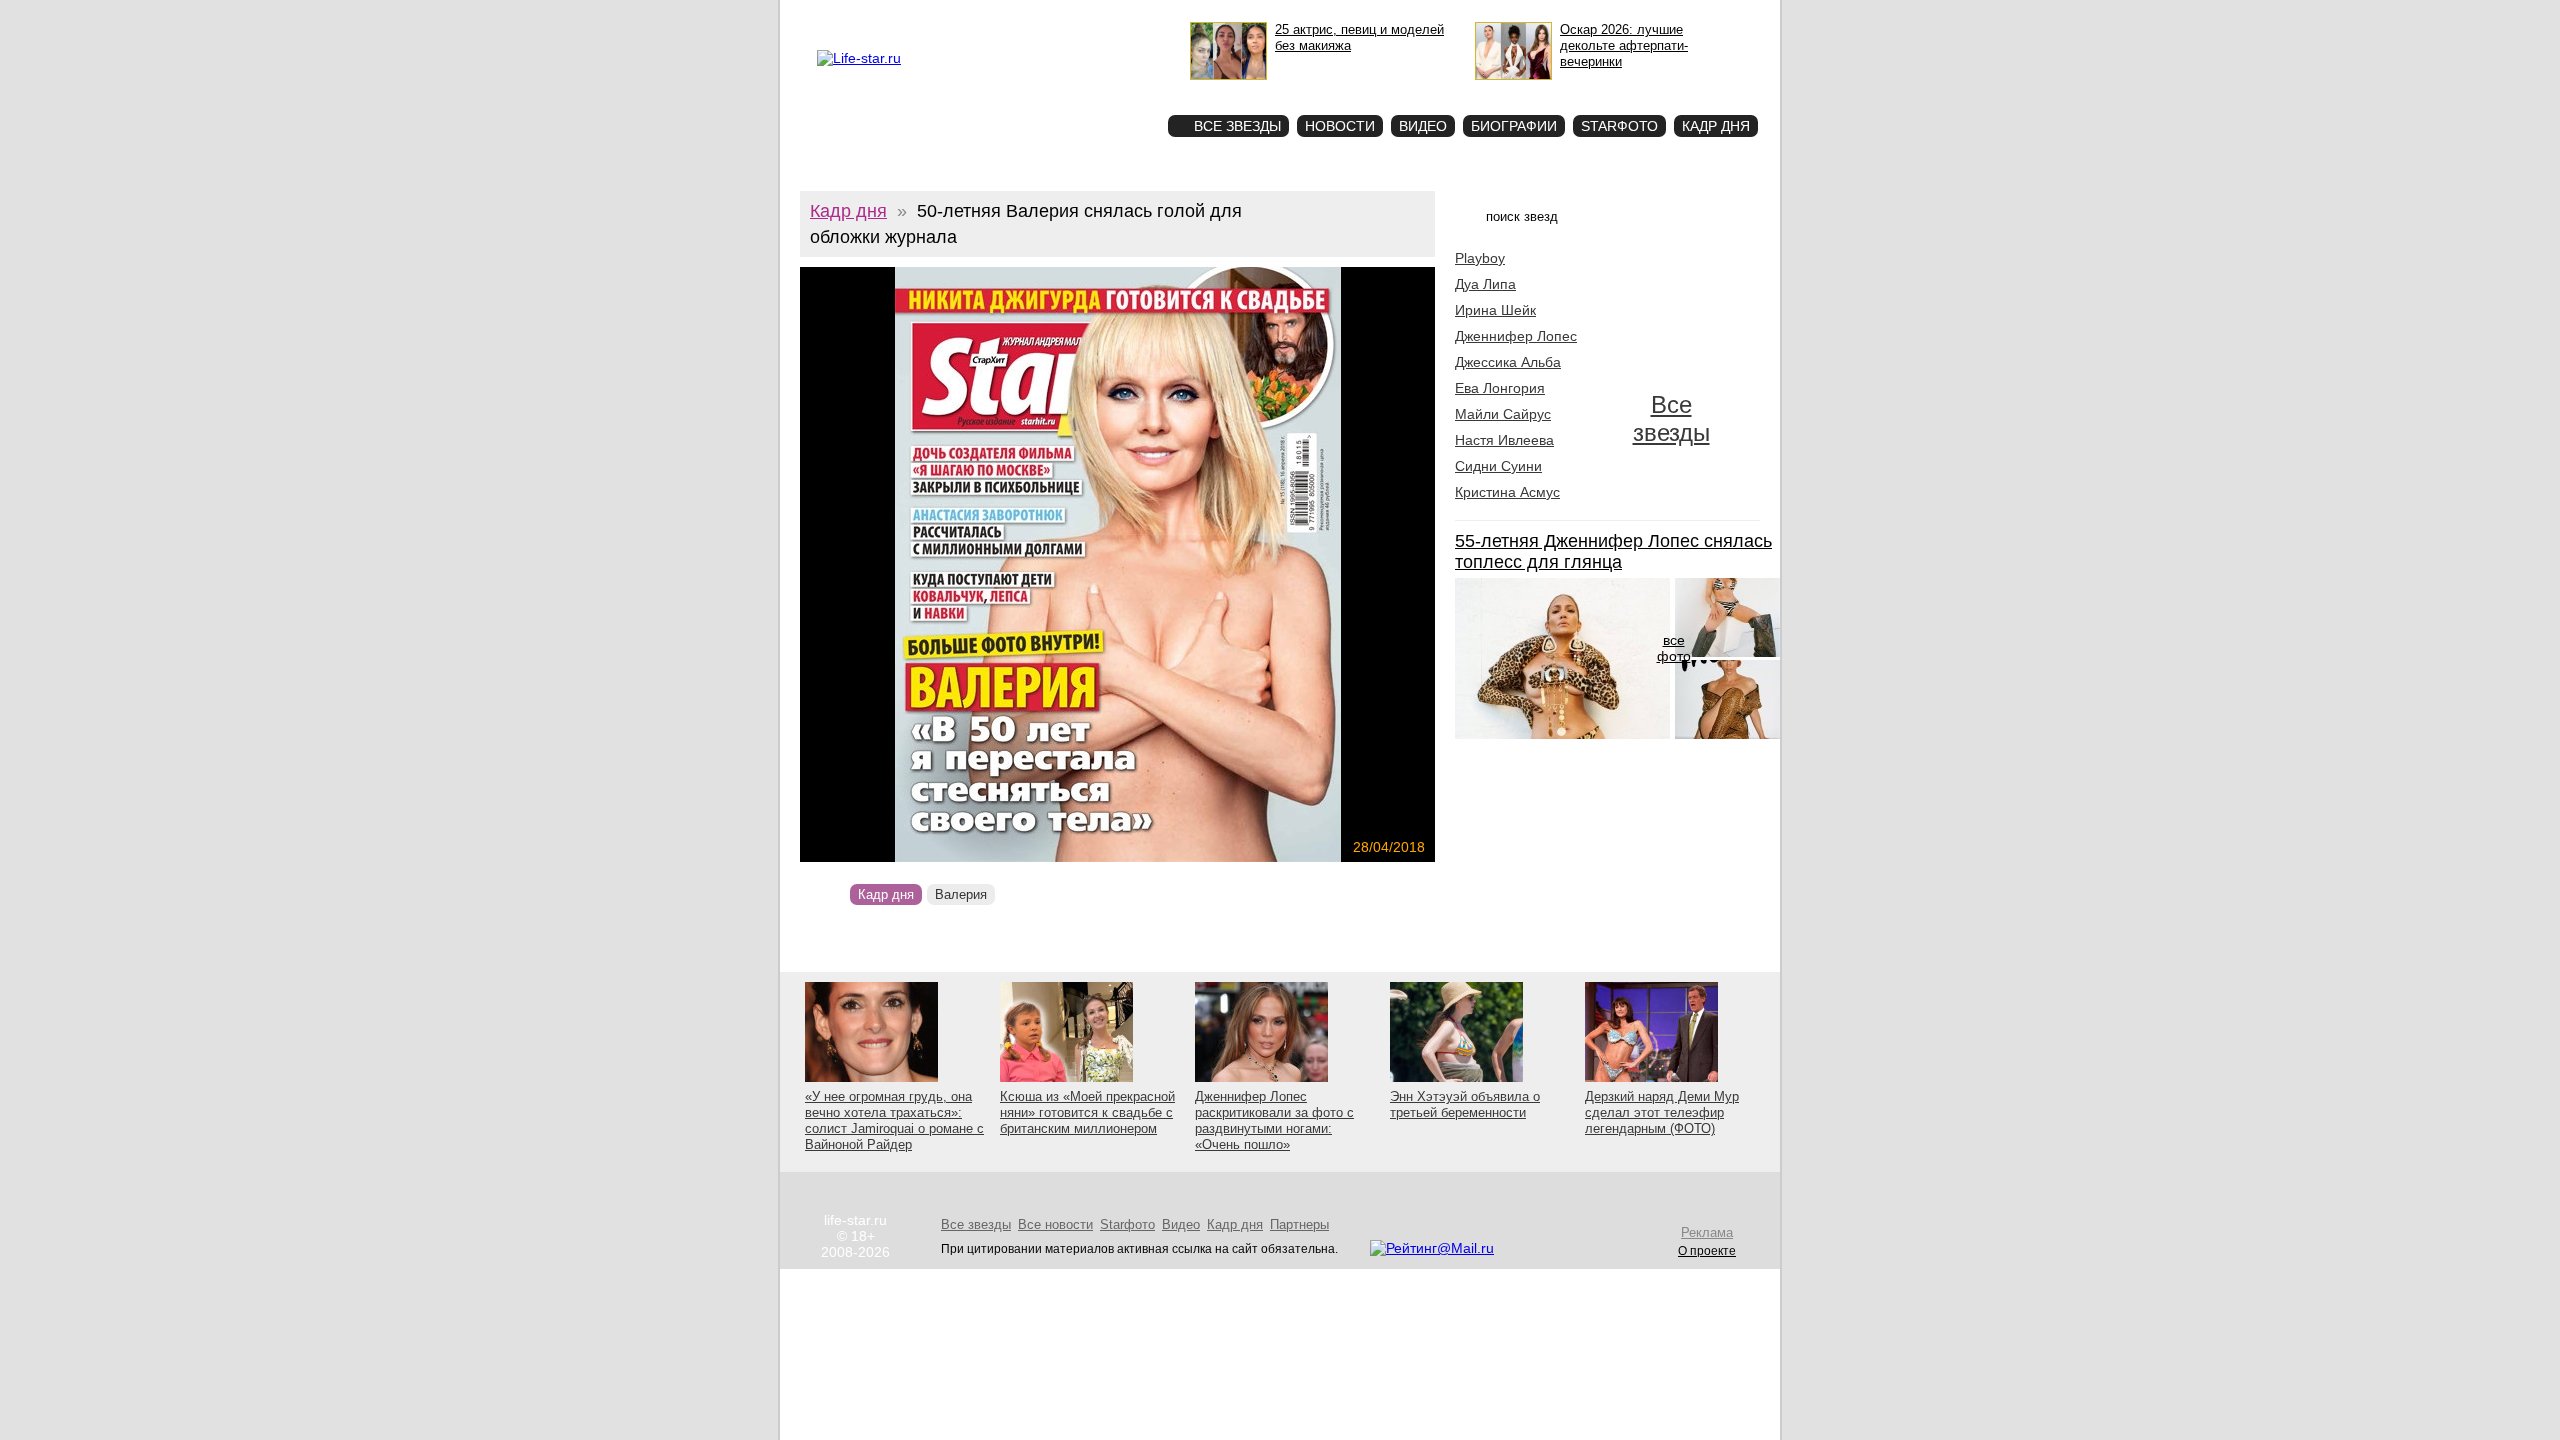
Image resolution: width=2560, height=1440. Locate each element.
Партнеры (1299, 1224)
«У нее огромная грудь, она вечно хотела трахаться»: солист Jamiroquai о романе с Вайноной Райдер (894, 1120)
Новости (1340, 126)
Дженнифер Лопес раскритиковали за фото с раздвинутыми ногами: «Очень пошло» (1274, 1120)
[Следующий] (1213, 564)
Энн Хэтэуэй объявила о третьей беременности (1465, 1104)
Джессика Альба (1508, 362)
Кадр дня (1716, 126)
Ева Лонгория (1500, 388)
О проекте (902, 16)
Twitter (1006, 16)
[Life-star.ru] (859, 58)
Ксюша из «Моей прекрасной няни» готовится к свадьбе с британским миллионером (1087, 1112)
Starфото (1093, 90)
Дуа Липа (1485, 284)
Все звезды (1671, 418)
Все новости (1055, 1224)
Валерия (961, 894)
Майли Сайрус (1503, 414)
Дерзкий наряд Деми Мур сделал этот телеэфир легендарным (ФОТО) (1662, 1112)
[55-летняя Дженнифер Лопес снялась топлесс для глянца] (1562, 734)
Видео (1423, 126)
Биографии (1514, 126)
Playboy (1480, 258)
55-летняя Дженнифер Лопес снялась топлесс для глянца (1613, 551)
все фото (1674, 648)
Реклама (959, 16)
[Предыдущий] (895, 564)
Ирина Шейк (1495, 310)
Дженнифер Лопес (1516, 336)
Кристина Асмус (1507, 492)
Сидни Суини (1498, 466)
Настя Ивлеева (1504, 440)
